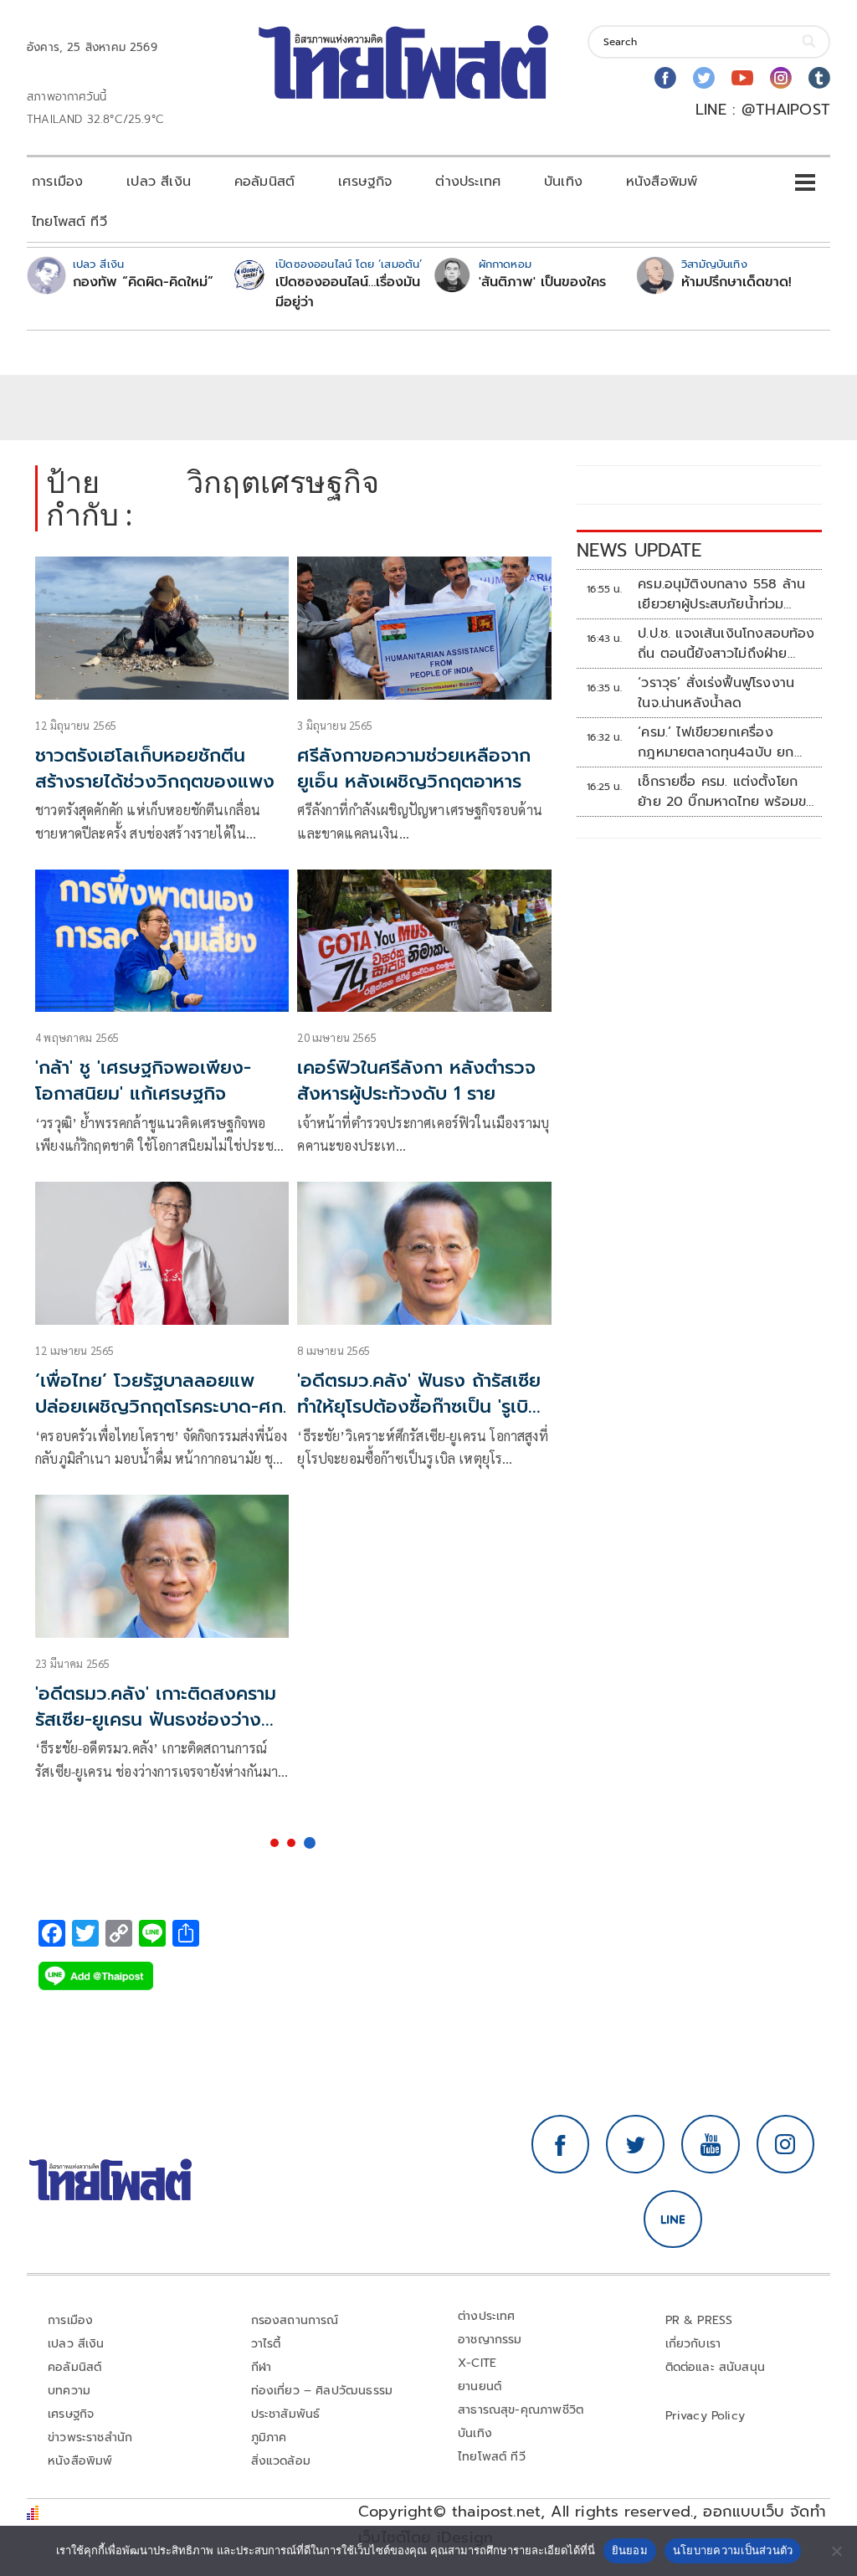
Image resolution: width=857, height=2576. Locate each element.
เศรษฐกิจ (365, 182)
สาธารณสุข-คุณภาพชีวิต (521, 2410)
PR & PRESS (699, 2320)
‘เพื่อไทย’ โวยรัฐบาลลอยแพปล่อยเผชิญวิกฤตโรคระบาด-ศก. (161, 1393)
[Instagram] (781, 78)
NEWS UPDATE (639, 550)
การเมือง (57, 182)
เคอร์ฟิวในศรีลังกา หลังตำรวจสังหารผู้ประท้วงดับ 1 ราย (416, 1080)
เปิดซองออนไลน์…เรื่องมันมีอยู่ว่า (348, 292)
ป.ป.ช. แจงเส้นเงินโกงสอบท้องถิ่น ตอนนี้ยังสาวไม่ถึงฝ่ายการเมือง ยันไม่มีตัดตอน (726, 644)
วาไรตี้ (266, 2344)
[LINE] (673, 2219)
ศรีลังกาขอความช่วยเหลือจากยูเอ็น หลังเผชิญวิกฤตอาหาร (414, 768)
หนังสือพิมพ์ (662, 182)
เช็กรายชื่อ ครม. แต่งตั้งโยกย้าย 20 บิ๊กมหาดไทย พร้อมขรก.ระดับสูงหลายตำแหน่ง (722, 792)
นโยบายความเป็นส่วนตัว (733, 2550)
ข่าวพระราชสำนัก (90, 2437)
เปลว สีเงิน (159, 182)
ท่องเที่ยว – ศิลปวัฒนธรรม (322, 2391)
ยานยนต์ (480, 2386)
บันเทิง (563, 182)
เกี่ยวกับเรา (693, 2344)
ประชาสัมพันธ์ (286, 2414)
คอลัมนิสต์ (264, 182)
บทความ (69, 2391)
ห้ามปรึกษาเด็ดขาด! (736, 282)
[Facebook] (665, 78)
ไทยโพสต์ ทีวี (69, 222)
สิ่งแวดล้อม (281, 2461)
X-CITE (477, 2363)
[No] (836, 2551)
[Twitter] (704, 78)
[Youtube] (742, 78)
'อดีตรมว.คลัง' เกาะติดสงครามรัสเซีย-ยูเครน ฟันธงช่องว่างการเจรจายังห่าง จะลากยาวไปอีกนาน (156, 1732)
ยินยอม (630, 2550)
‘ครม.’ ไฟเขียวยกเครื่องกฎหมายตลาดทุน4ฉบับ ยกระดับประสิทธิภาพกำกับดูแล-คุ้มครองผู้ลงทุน (719, 742)
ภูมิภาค (269, 2437)
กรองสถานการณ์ (295, 2320)
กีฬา (262, 2367)
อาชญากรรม (490, 2340)
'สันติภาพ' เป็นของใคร (542, 282)
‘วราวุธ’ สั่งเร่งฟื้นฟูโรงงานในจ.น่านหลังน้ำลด (716, 693)
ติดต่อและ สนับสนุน (716, 2367)
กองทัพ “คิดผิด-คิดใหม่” (143, 282)
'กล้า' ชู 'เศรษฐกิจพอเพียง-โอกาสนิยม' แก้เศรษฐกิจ (143, 1080)
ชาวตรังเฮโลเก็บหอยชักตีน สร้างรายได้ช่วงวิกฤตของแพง (155, 768)
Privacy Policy (706, 2416)
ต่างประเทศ (468, 182)
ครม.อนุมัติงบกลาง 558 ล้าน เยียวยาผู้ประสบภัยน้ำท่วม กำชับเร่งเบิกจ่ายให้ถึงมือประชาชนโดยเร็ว (721, 594)
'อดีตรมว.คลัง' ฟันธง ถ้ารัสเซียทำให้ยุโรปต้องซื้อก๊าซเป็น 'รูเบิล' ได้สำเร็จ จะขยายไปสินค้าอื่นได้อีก (420, 1419)
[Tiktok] (819, 78)
